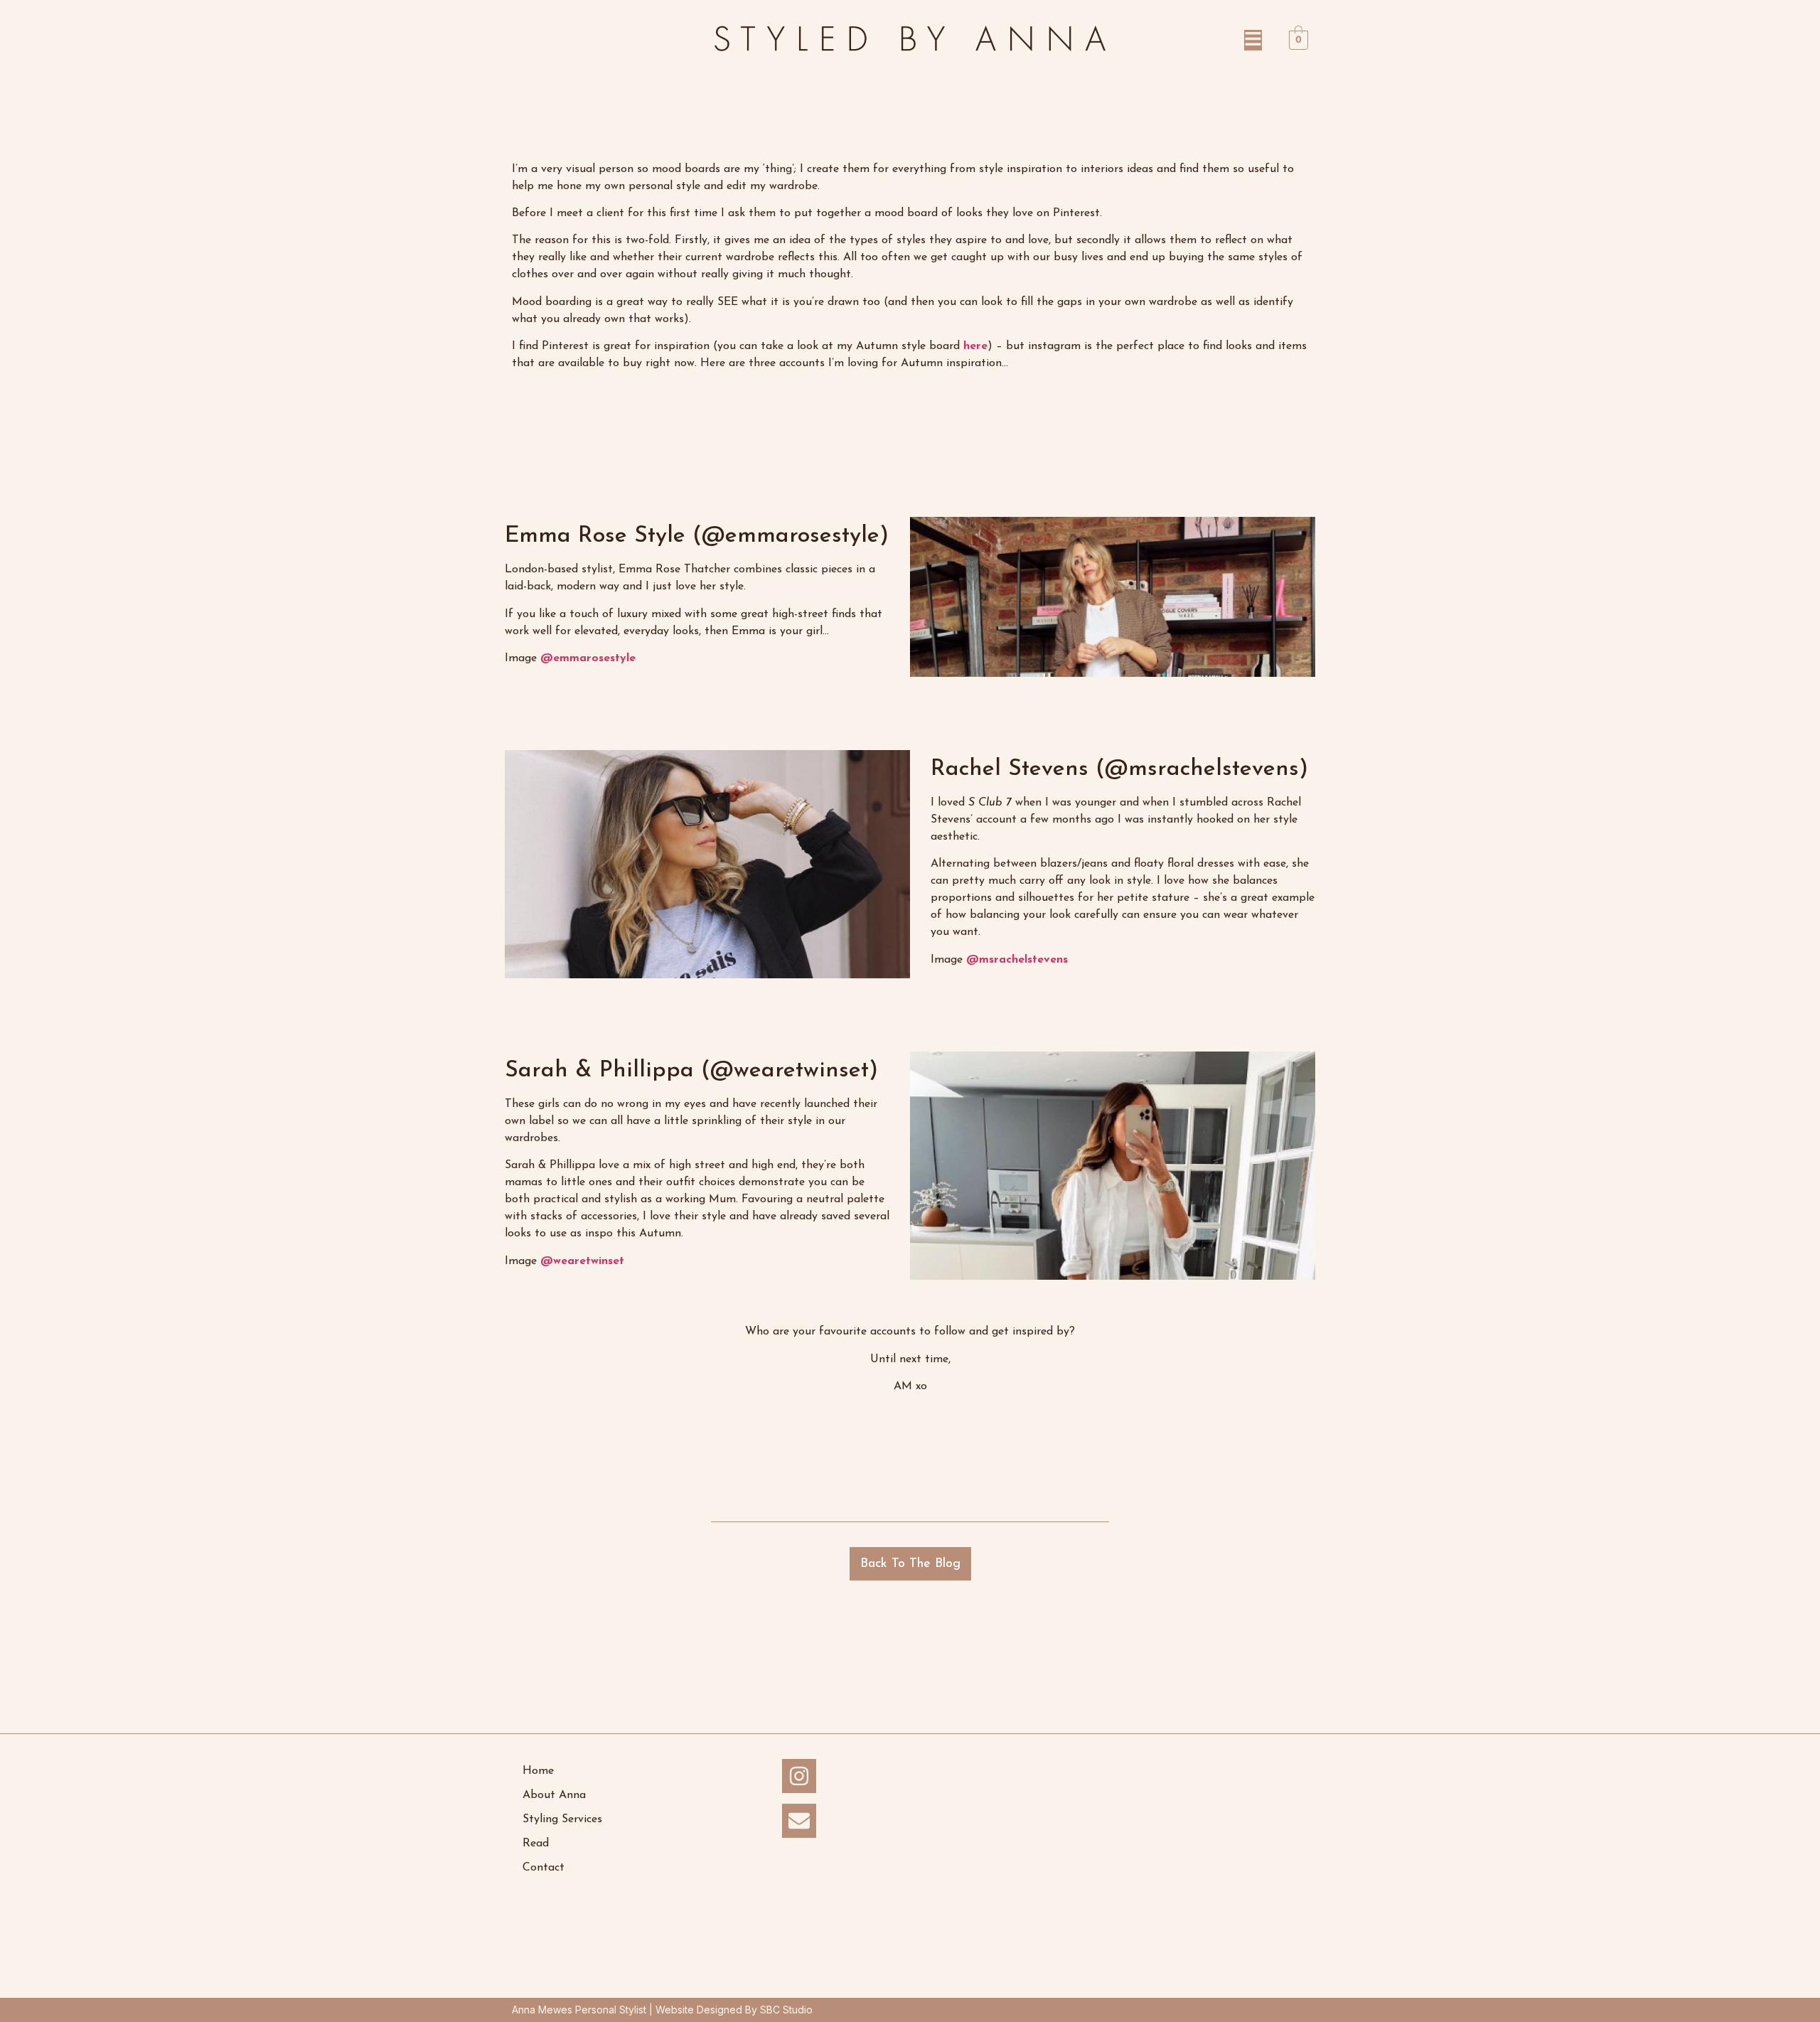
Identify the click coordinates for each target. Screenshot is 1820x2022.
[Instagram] (799, 1776)
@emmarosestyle (588, 658)
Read (536, 1844)
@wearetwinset (582, 1261)
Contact (544, 1868)
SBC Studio (786, 2010)
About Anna (554, 1795)
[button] (1191, 40)
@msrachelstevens (1017, 960)
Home (538, 1771)
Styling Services (562, 1819)
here (975, 346)
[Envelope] (799, 1821)
